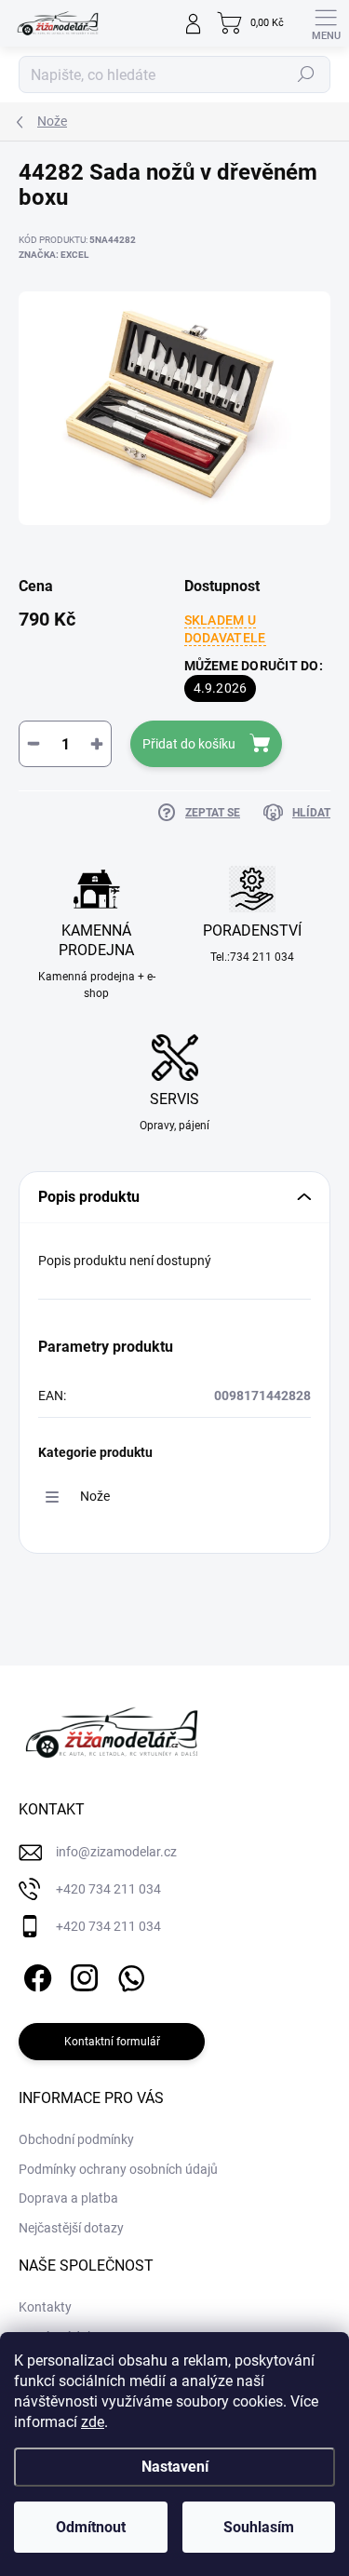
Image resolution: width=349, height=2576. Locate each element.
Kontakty (45, 2307)
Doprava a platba (68, 2198)
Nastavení (175, 2467)
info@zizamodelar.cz (116, 1852)
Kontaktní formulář (112, 2042)
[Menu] (326, 23)
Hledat (306, 74)
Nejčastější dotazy (71, 2228)
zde (93, 2422)
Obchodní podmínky (76, 2139)
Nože (95, 1496)
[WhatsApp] (128, 1975)
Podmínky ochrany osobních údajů (118, 2169)
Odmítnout (91, 2527)
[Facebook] (35, 1975)
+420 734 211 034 (108, 1889)
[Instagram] (81, 1975)
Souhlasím (259, 2527)
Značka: (54, 255)
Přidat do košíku (189, 744)
